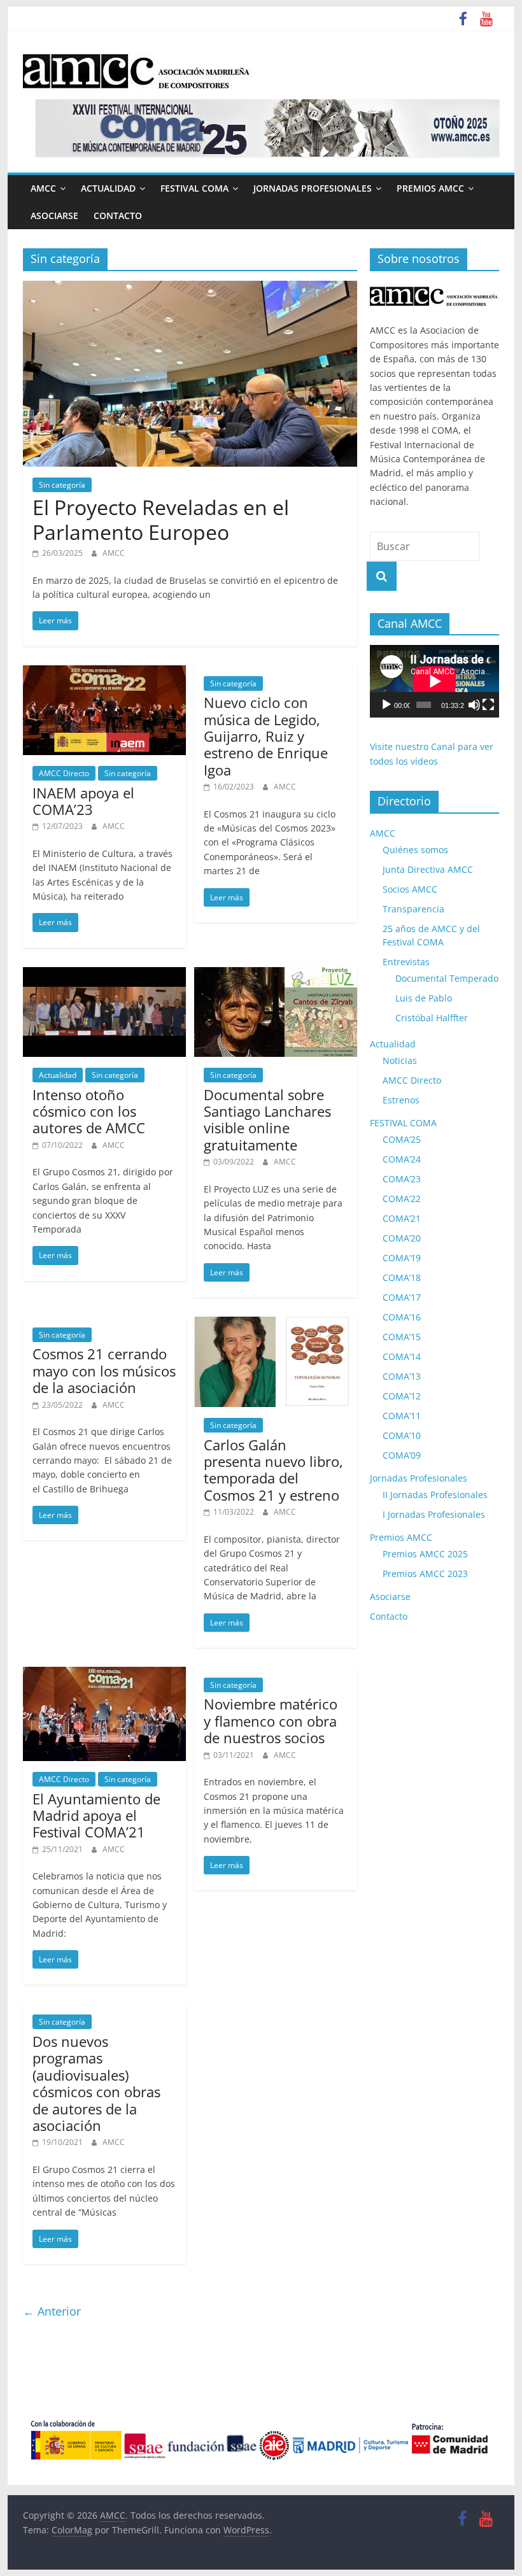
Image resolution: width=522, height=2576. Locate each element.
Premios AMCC (430, 188)
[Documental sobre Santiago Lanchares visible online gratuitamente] (276, 975)
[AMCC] (434, 287)
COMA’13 (402, 1376)
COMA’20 (402, 1238)
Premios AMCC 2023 (425, 1574)
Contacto (118, 216)
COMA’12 (402, 1396)
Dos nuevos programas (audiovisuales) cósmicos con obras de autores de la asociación (96, 2083)
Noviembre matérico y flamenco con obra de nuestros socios (271, 1721)
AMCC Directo (64, 773)
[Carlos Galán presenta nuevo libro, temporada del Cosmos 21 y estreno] (276, 1324)
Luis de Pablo (424, 998)
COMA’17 (402, 1297)
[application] (434, 681)
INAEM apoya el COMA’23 (83, 801)
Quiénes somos (415, 850)
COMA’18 (402, 1277)
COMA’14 (402, 1356)
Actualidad (108, 188)
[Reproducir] (386, 705)
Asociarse (54, 216)
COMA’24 (402, 1159)
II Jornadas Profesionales (435, 1495)
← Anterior (52, 2311)
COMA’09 (402, 1455)
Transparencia (413, 909)
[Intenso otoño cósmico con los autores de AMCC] (104, 975)
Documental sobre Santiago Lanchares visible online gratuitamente (267, 1120)
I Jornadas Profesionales (434, 1514)
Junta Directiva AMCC (428, 869)
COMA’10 (402, 1435)
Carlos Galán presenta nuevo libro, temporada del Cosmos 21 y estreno (273, 1470)
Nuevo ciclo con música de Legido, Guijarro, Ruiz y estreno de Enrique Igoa (266, 736)
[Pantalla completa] (488, 705)
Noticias (400, 1060)
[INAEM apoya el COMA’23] (104, 673)
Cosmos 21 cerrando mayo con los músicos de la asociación (104, 1370)
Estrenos (401, 1100)
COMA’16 (402, 1317)
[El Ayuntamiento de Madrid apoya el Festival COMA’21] (104, 1674)
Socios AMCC (410, 889)
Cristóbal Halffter (432, 1018)
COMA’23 (402, 1179)
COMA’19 (402, 1258)
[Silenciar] (474, 705)
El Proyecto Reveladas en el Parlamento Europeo (161, 519)
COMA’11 (402, 1416)
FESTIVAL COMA (194, 188)
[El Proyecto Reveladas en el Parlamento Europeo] (190, 288)
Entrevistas (406, 962)
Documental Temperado (447, 978)
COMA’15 (402, 1337)
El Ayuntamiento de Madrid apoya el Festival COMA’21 (96, 1815)
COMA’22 (402, 1199)
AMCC (43, 188)
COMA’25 (402, 1139)
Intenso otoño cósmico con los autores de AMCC (89, 1111)
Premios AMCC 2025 (425, 1554)
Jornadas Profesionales (313, 188)
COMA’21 (402, 1218)
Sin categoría (62, 485)
